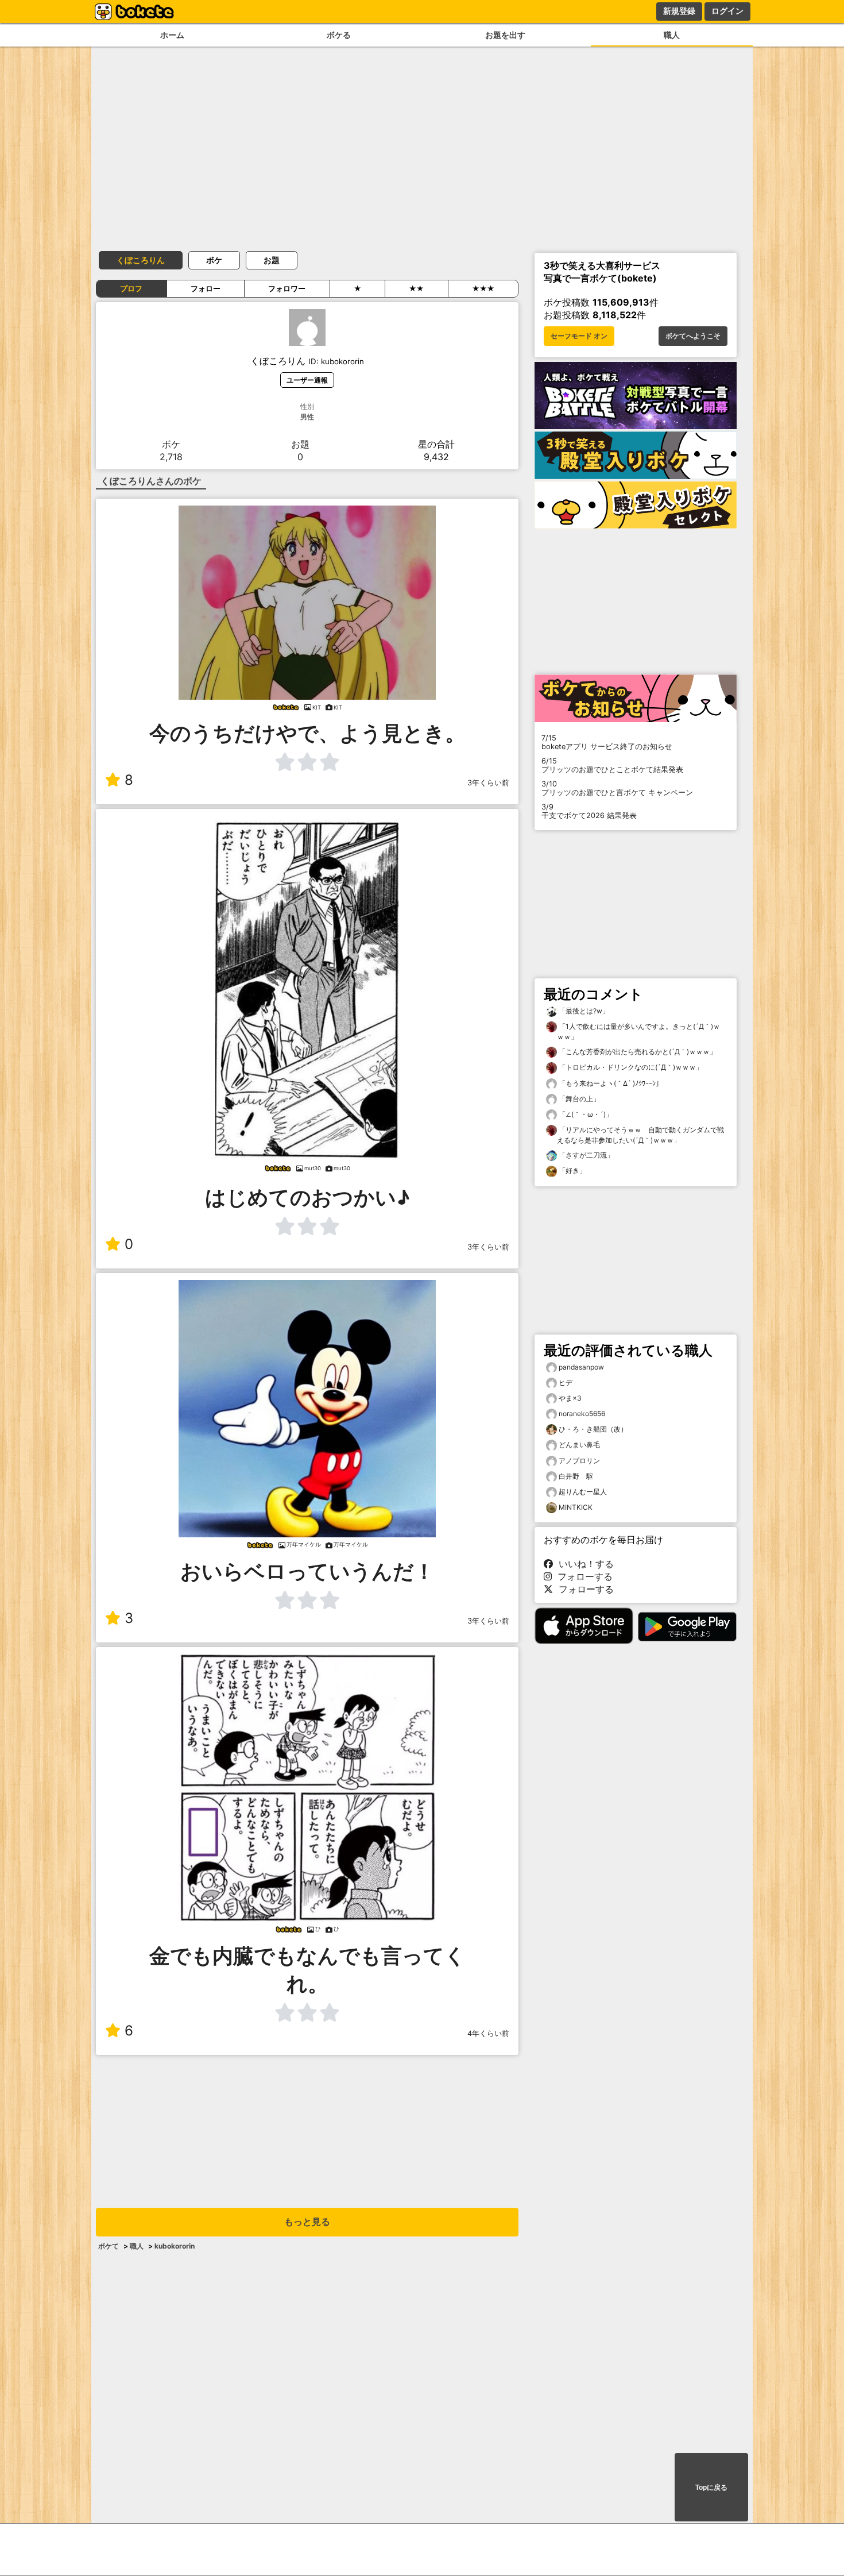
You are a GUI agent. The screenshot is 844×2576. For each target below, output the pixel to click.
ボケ (214, 260)
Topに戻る (711, 2488)
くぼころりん (141, 260)
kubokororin (175, 2246)
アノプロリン (579, 1461)
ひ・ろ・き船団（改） (593, 1429)
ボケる (339, 35)
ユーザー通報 (307, 380)
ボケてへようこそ (693, 336)
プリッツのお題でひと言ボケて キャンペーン (617, 788)
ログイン (727, 11)
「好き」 (572, 1171)
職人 (672, 35)
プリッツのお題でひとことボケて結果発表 (612, 765)
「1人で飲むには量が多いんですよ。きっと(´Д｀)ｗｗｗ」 (638, 1031)
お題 (272, 260)
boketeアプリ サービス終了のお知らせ (607, 742)
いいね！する (583, 1564)
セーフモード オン (579, 336)
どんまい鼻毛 (579, 1445)
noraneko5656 (582, 1414)
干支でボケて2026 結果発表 (589, 811)
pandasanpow (581, 1367)
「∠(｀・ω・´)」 (585, 1114)
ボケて (109, 2246)
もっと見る (307, 2222)
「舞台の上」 (578, 1099)
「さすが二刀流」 (585, 1155)
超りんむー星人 (583, 1492)
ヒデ (566, 1383)
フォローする (582, 1576)
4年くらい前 (488, 2033)
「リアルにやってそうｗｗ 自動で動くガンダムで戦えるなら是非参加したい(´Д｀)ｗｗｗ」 (640, 1135)
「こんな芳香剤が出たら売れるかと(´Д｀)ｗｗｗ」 (637, 1052)
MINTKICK (576, 1507)
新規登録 (679, 11)
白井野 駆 (576, 1476)
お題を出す (505, 35)
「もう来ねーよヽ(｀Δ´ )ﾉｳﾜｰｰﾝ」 (610, 1083)
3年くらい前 (488, 783)
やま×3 (570, 1398)
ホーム (172, 35)
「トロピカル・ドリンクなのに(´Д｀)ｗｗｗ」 (630, 1067)
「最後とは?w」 (583, 1011)
